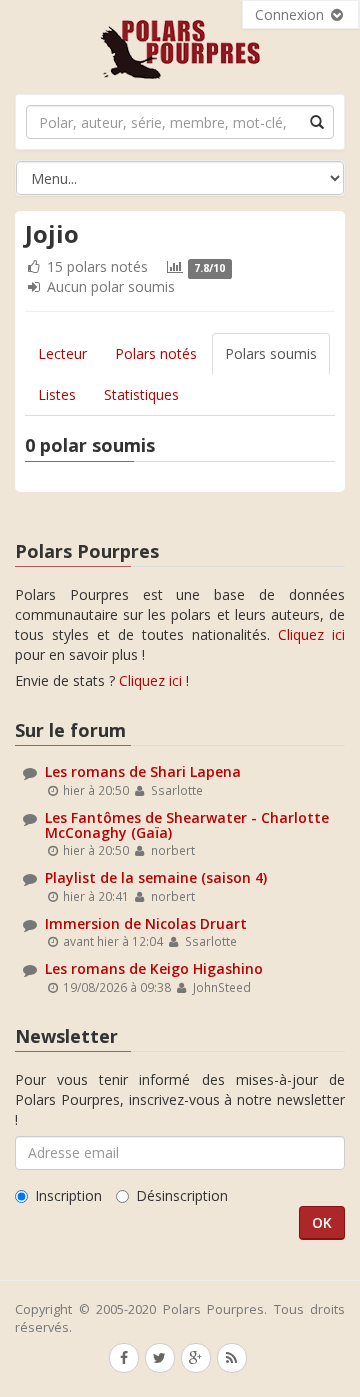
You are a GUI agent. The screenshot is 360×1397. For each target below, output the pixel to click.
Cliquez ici (311, 634)
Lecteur (62, 353)
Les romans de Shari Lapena (143, 771)
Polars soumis (271, 353)
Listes (57, 394)
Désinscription (182, 1195)
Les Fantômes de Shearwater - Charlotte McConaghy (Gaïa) (187, 825)
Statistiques (141, 394)
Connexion (291, 14)
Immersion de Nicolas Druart (146, 923)
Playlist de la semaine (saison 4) (156, 877)
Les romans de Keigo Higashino (154, 968)
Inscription (68, 1195)
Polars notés (156, 353)
